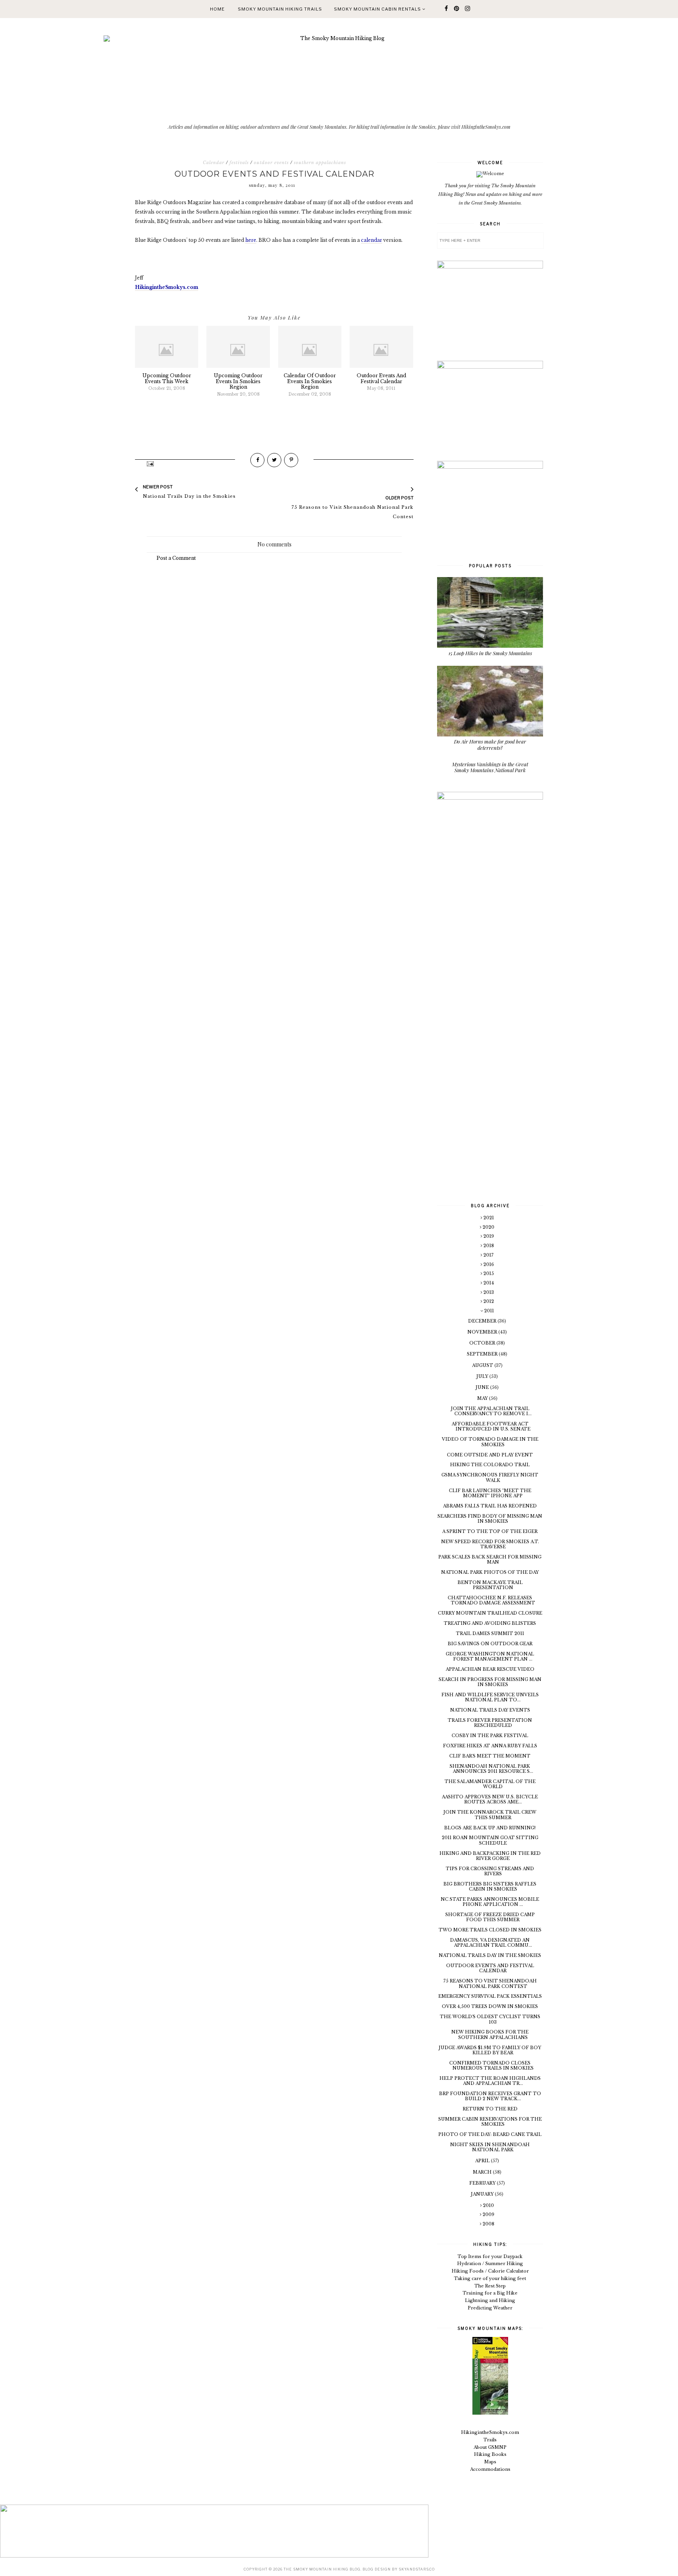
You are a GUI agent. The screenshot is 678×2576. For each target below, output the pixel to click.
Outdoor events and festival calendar (490, 1968)
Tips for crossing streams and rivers (490, 1871)
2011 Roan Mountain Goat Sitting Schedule (490, 1840)
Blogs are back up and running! (490, 1828)
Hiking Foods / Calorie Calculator (490, 2271)
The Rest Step (490, 2286)
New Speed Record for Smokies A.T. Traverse (490, 1544)
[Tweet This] (274, 460)
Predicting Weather (490, 2308)
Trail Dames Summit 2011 (490, 1633)
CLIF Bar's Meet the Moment (490, 1756)
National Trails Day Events (490, 1710)
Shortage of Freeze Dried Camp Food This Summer (490, 1917)
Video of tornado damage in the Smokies (490, 1442)
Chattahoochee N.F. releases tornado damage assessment (491, 1600)
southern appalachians (320, 163)
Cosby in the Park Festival (490, 1736)
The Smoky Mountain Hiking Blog (322, 2569)
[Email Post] (150, 463)
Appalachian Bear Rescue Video (490, 1669)
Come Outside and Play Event (490, 1455)
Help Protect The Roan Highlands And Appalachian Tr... (490, 2081)
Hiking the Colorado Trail (490, 1465)
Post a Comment (176, 558)
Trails (490, 2440)
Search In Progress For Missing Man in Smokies (490, 1682)
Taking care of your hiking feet (490, 2278)
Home (217, 9)
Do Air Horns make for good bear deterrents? (490, 744)
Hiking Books (490, 2454)
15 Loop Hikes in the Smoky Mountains (490, 653)
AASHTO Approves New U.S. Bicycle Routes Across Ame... (490, 1799)
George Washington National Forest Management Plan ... (490, 1656)
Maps (490, 2462)
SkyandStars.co (417, 2569)
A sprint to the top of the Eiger (490, 1531)
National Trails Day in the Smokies (490, 1955)
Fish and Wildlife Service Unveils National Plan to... (490, 1697)
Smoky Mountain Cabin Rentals (378, 9)
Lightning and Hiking (490, 2300)
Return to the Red (490, 2109)
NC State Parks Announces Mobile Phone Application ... (490, 1902)
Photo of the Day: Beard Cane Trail (490, 2134)
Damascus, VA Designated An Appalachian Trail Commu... (491, 1943)
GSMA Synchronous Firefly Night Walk (490, 1477)
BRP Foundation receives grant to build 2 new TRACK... (490, 2096)
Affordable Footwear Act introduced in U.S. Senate (491, 1426)
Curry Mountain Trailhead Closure (490, 1613)
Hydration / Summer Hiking (490, 2264)
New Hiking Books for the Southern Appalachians (490, 2034)
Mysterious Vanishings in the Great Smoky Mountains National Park (490, 767)
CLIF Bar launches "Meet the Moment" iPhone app (490, 1493)
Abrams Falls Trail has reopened (490, 1506)
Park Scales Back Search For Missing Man (490, 1559)
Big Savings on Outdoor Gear (490, 1644)
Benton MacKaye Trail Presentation (490, 1585)
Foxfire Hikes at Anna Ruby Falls (490, 1746)
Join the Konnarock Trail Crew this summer (490, 1815)
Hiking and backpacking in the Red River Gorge (490, 1856)
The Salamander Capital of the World (490, 1784)
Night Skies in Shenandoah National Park (490, 2147)
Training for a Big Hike (490, 2293)
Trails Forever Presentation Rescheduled (490, 1723)
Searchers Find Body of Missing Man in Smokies (490, 1519)
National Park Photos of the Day (490, 1572)
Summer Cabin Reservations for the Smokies (490, 2122)
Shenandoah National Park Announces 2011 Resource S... (491, 1769)
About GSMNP (490, 2447)
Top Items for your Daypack (490, 2256)
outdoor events (271, 163)
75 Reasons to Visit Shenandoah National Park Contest (490, 1983)
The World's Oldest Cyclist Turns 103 (490, 2019)
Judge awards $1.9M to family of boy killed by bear (490, 2050)
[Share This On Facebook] (257, 460)
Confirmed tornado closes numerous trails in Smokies (491, 2065)
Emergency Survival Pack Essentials (490, 1996)
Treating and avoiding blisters (490, 1623)
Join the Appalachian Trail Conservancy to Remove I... (491, 1411)
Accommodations (490, 2469)
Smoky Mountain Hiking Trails (280, 9)
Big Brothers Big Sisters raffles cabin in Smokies (490, 1886)
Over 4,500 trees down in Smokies (490, 2006)
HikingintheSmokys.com (490, 2432)
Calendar (214, 163)
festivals (239, 163)
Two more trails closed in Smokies (490, 1930)
